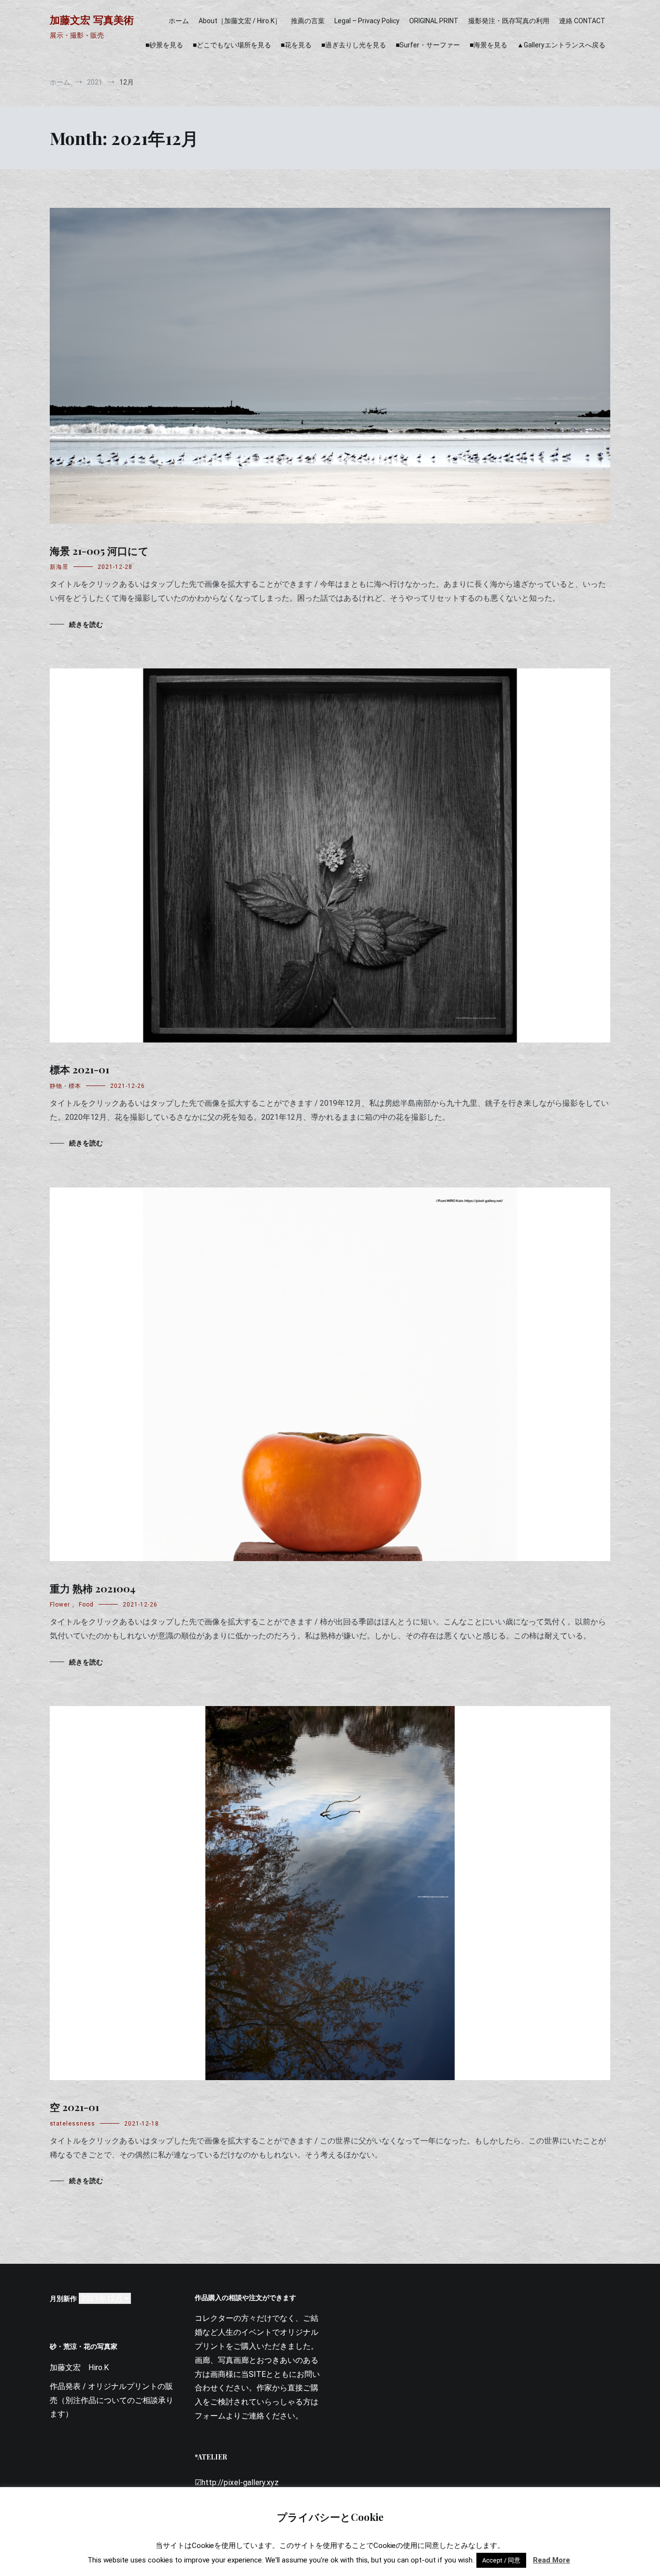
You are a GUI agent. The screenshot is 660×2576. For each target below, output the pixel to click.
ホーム (179, 21)
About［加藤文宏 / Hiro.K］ (240, 21)
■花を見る (296, 45)
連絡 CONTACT (582, 21)
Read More (552, 2560)
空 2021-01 (74, 2107)
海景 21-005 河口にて (99, 550)
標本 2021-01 (79, 1069)
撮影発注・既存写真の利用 (509, 21)
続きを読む (86, 624)
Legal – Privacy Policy (367, 21)
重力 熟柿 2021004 (93, 1588)
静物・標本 (65, 1086)
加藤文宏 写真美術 (92, 20)
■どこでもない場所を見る (232, 45)
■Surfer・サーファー (428, 45)
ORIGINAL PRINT (434, 21)
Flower (60, 1605)
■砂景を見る (164, 45)
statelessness (72, 2124)
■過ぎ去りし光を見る (354, 45)
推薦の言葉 (308, 21)
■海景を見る (488, 45)
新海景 (59, 567)
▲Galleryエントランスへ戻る (561, 45)
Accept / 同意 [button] (501, 2560)
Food (86, 1605)
